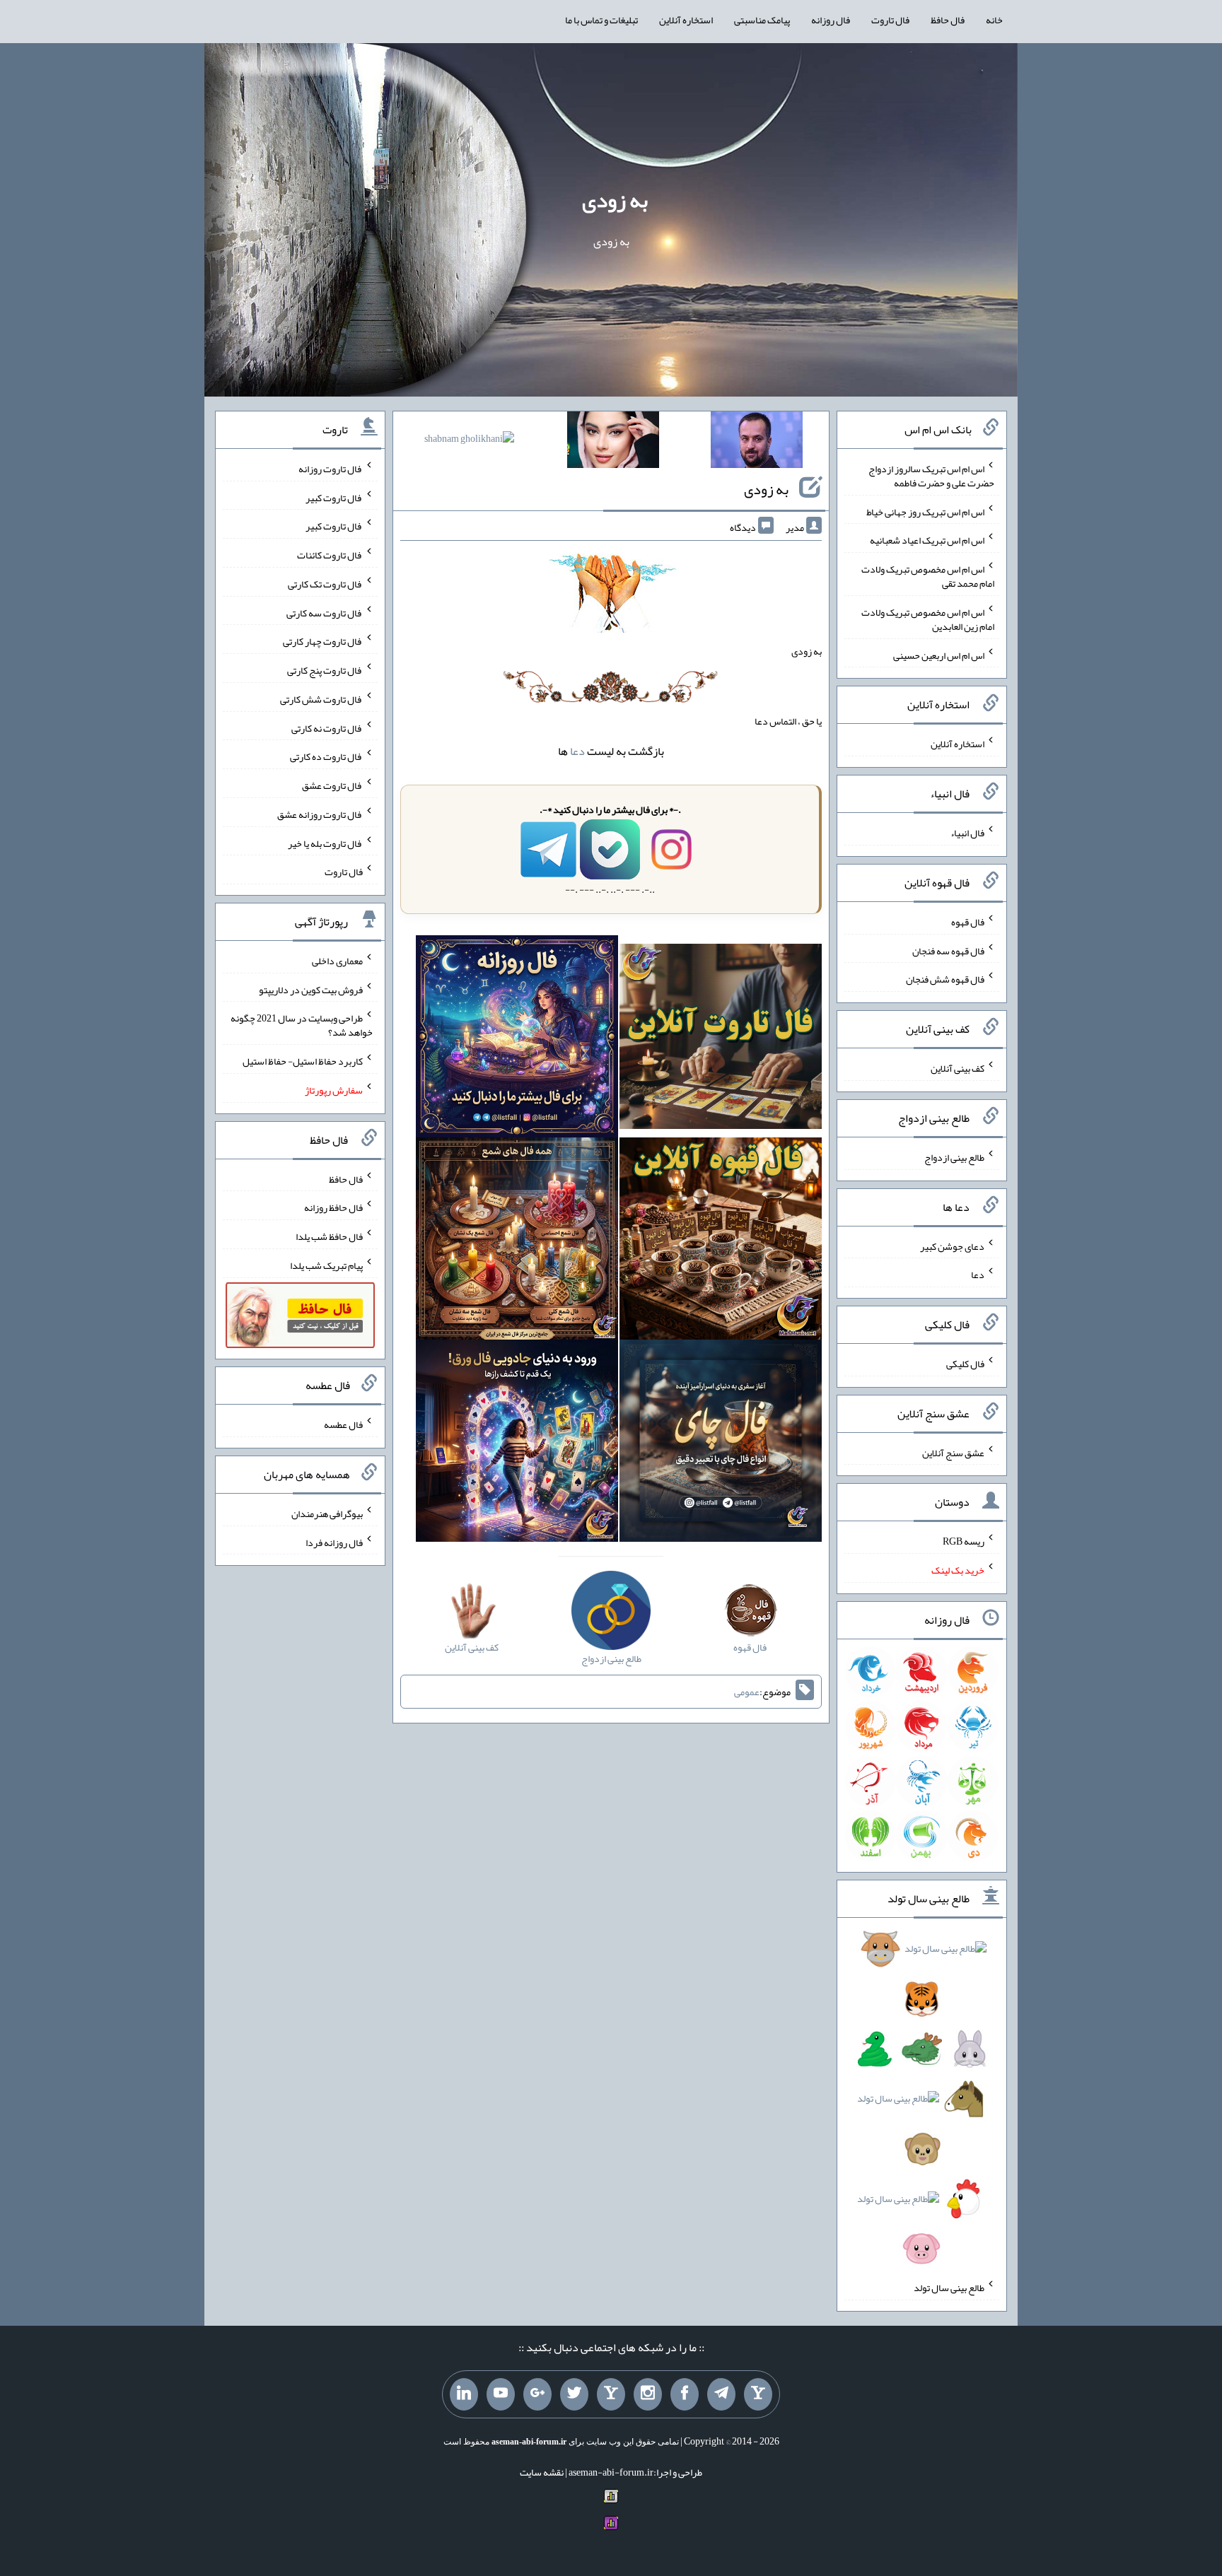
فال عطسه (343, 1424)
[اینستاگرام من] (648, 2394)
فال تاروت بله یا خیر (325, 843)
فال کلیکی (965, 1364)
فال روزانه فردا (334, 1542)
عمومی (747, 1692)
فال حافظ (948, 20)
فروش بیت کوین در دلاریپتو (311, 989)
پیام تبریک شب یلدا (326, 1265)
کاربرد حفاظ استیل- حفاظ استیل (303, 1061)
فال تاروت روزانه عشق (320, 814)
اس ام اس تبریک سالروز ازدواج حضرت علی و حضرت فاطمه (931, 476)
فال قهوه (968, 922)
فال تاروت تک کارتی (325, 584)
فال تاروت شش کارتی (321, 699)
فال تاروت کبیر (334, 497)
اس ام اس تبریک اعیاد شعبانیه (927, 540)
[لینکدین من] (464, 2394)
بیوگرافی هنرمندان (327, 1514)
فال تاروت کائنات (330, 555)
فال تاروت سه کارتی (325, 612)
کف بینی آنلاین (958, 1068)
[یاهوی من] (758, 2394)
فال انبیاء (967, 833)
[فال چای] (721, 1444)
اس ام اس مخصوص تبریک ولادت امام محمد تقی (928, 576)
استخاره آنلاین (686, 20)
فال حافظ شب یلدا (329, 1236)
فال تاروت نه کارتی (327, 727)
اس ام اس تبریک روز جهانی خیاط (925, 511)
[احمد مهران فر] (757, 443)
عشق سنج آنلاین (953, 1452)
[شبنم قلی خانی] (469, 441)
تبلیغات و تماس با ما (601, 20)
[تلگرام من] (721, 2394)
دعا (577, 751)
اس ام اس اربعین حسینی (939, 655)
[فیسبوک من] (685, 2394)
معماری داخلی (337, 961)
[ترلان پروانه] (613, 443)
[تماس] (611, 2394)
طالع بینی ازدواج (954, 1157)
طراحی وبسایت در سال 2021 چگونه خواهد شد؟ (302, 1025)
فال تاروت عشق (332, 785)
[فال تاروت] (721, 1039)
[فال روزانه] (517, 1039)
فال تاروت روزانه (331, 469)
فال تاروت (890, 20)
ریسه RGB (964, 1541)
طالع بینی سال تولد (949, 2288)
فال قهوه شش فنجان (945, 979)
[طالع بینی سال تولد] (922, 2103)
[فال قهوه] (721, 1241)
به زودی (615, 200)
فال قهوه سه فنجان (948, 950)
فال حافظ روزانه (333, 1207)
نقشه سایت (542, 2472)
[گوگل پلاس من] (537, 2394)
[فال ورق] (517, 1444)
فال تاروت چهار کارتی (323, 641)
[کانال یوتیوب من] (501, 2394)
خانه (994, 20)
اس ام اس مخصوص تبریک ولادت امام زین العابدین (928, 619)
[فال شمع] (517, 1241)
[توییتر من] (574, 2394)
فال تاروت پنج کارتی (325, 670)
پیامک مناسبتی (762, 20)
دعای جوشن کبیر (952, 1246)
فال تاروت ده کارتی (326, 756)
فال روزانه (831, 20)
